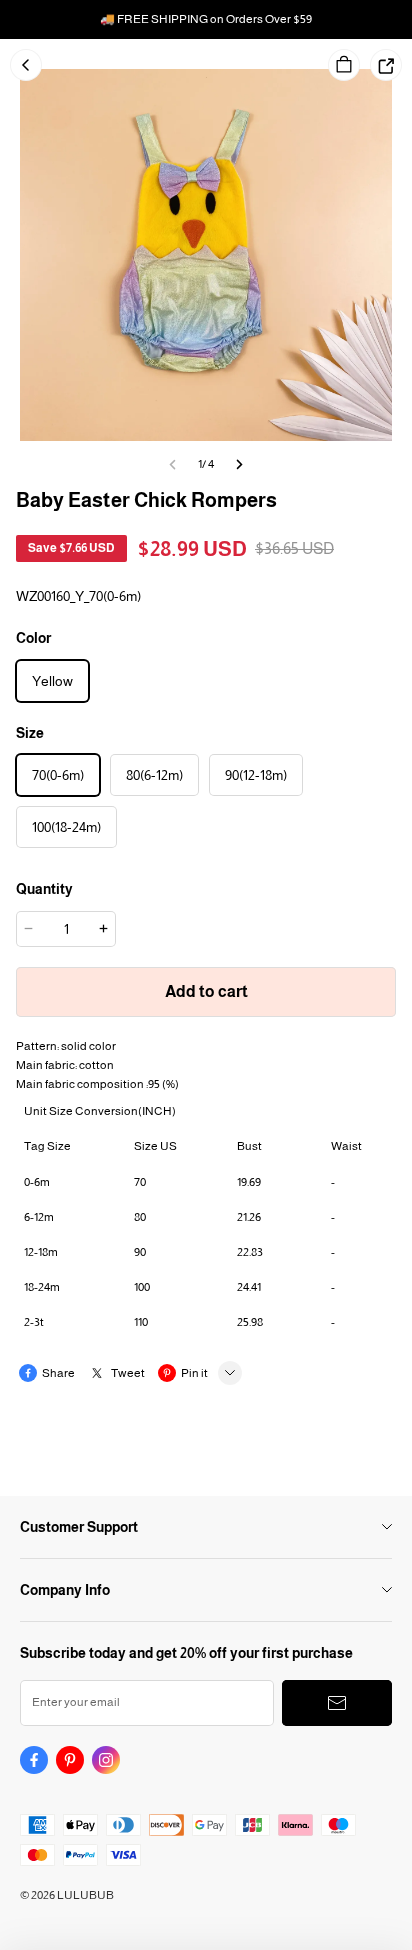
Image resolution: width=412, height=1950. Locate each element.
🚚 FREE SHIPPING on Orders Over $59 (206, 19)
